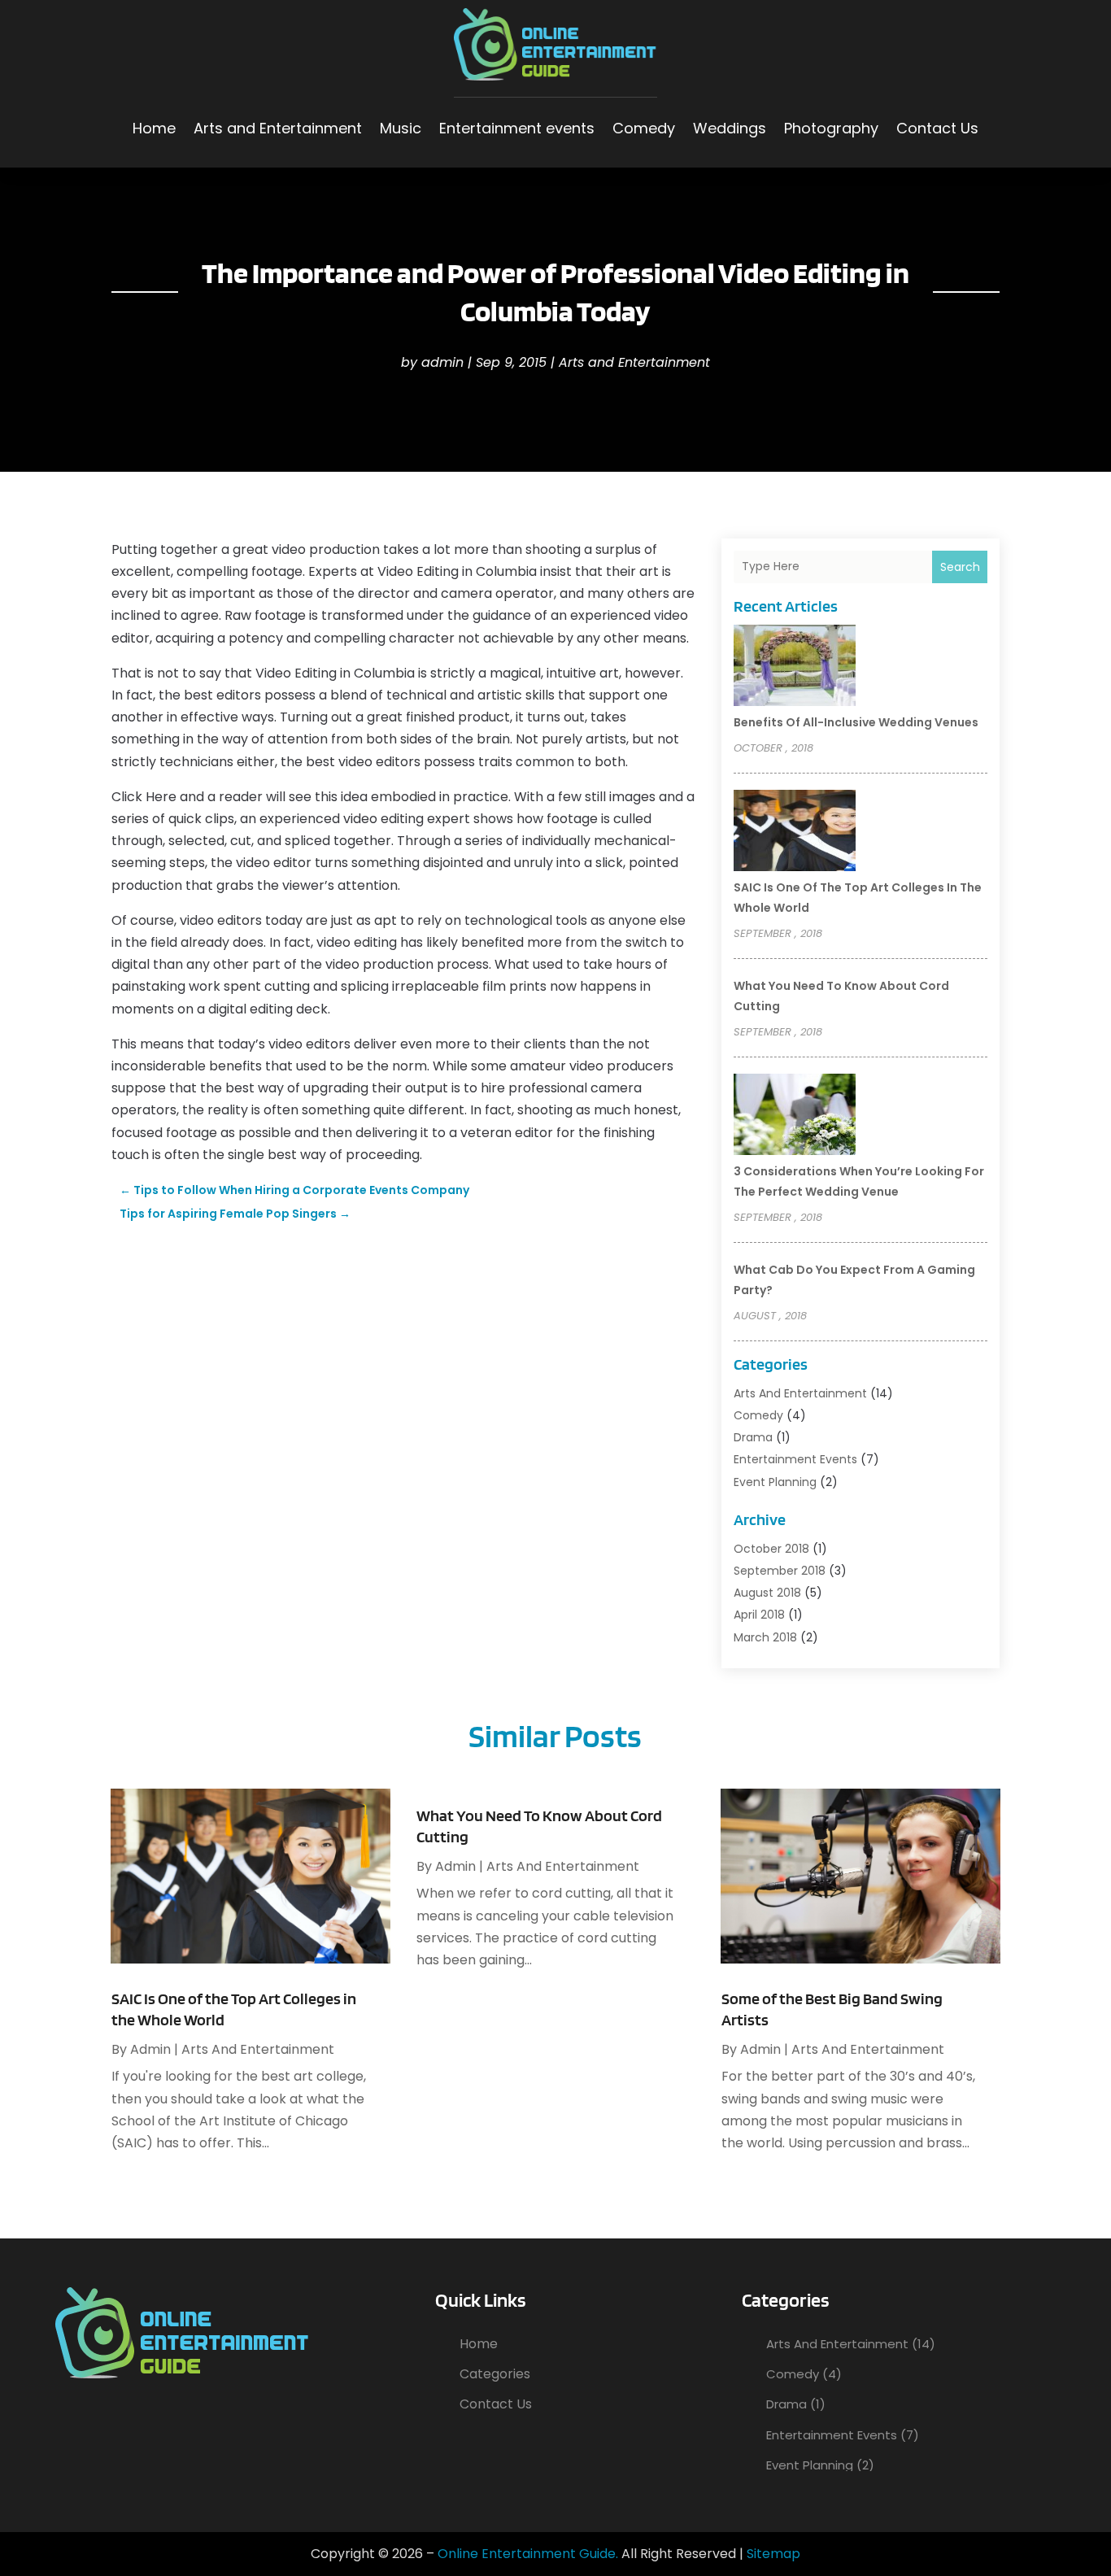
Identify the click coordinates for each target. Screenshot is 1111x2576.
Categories (495, 2374)
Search (960, 567)
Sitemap (773, 2554)
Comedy (644, 128)
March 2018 (765, 1637)
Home (154, 128)
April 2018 (759, 1615)
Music (401, 128)
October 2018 (771, 1549)
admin (442, 362)
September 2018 (780, 1571)
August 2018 (767, 1593)
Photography (831, 128)
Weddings (730, 128)
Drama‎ (753, 1437)
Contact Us (937, 128)
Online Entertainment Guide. (528, 2554)
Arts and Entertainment (278, 128)
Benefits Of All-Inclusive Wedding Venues (856, 722)
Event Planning (775, 1482)
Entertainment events (517, 128)
